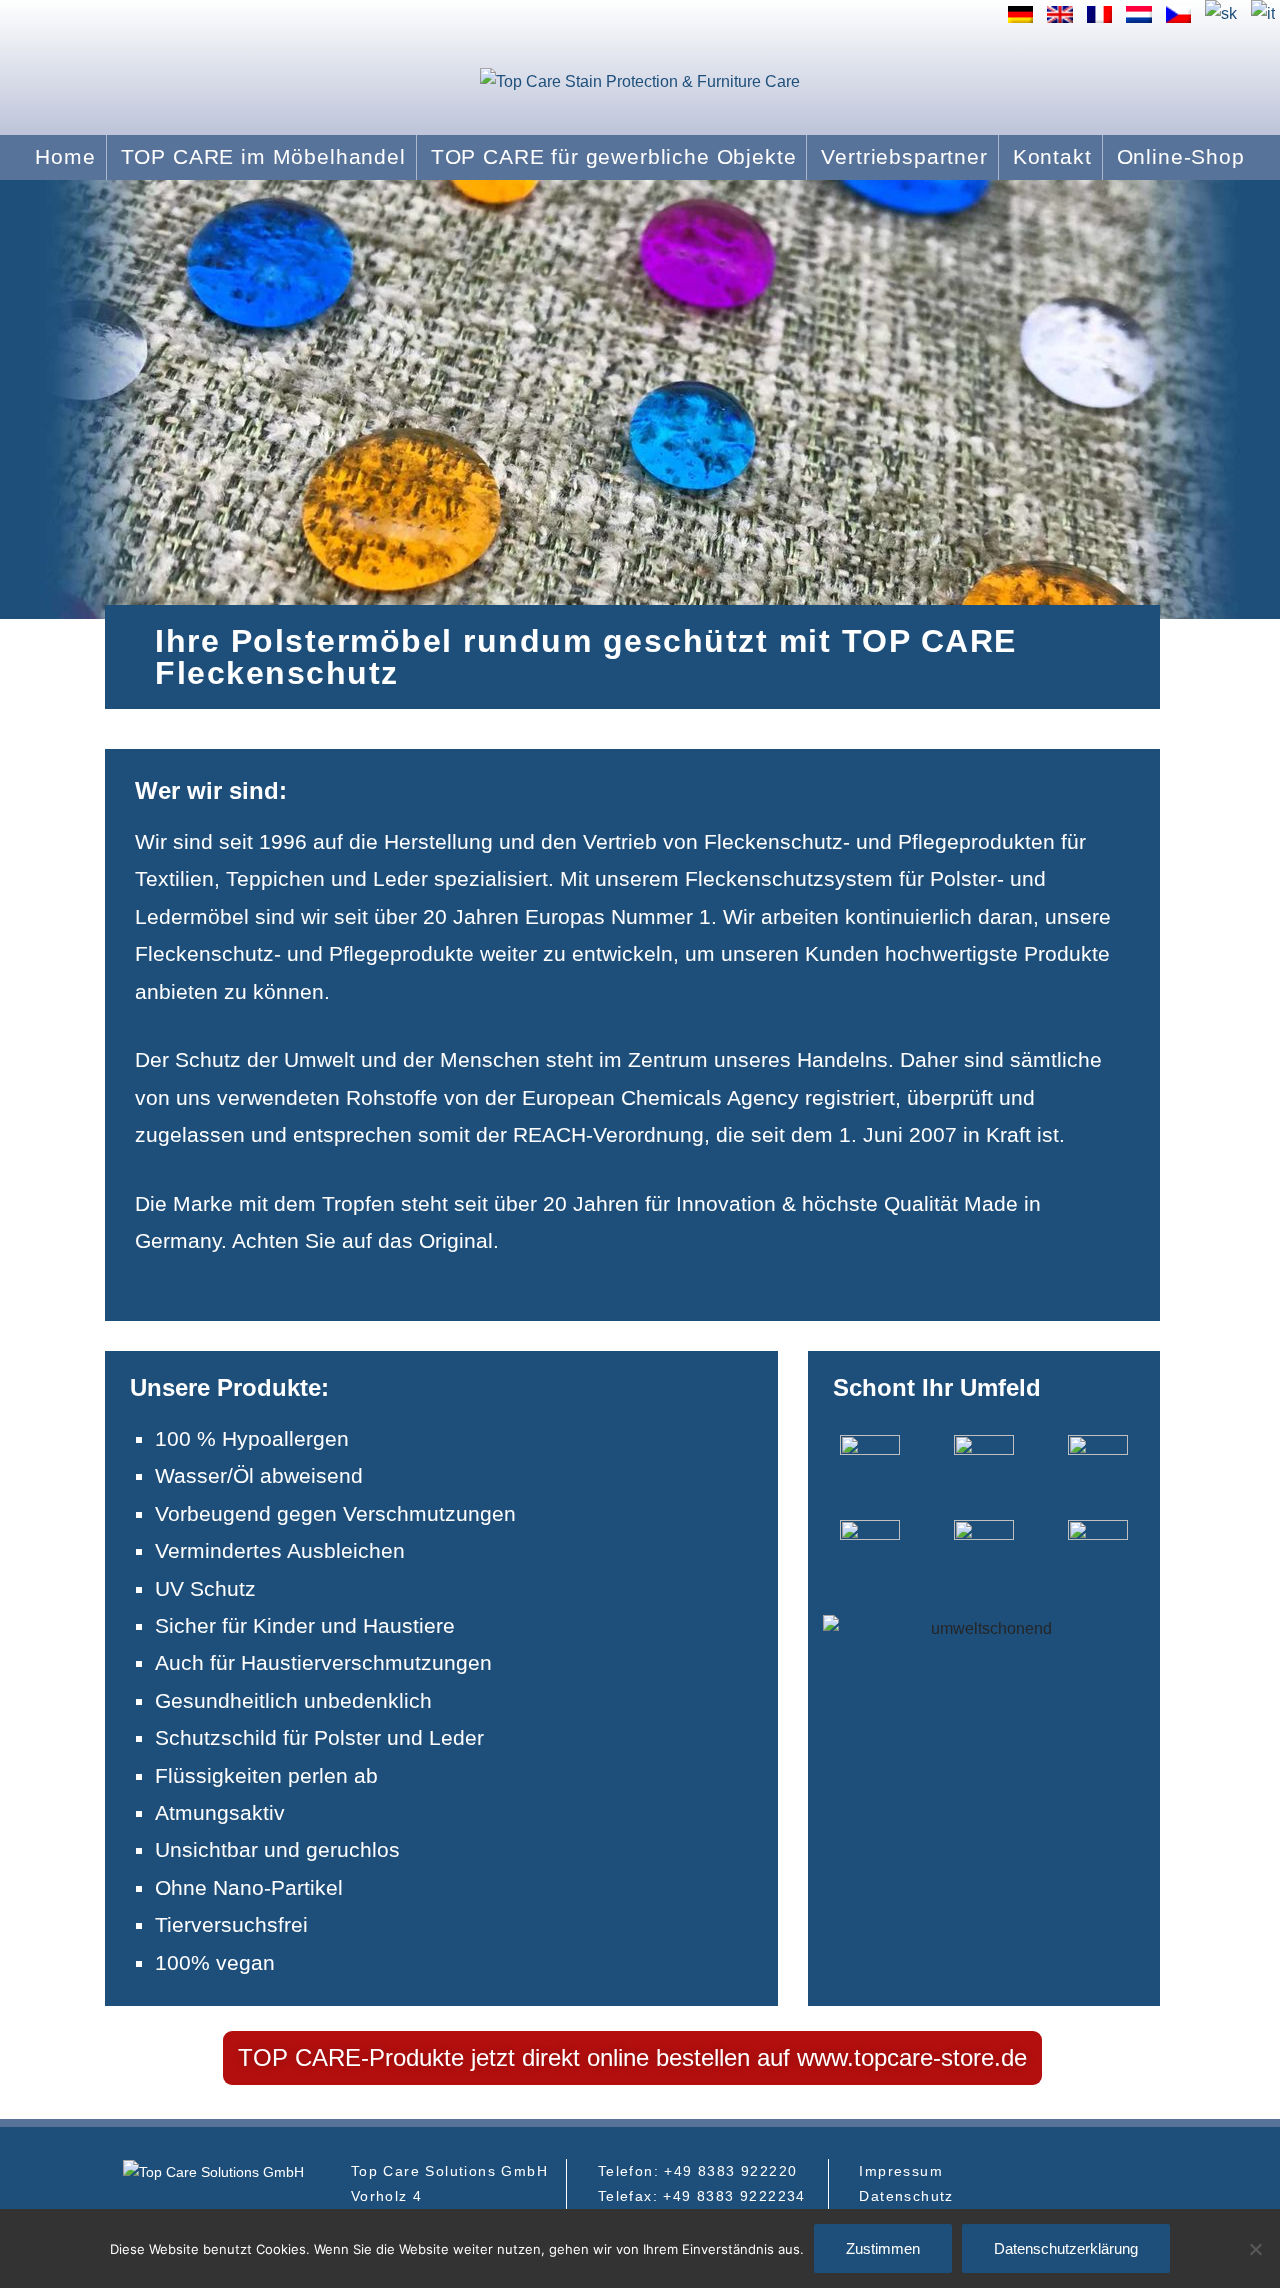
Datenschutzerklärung (1066, 2248)
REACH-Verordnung (608, 1134)
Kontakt (1052, 156)
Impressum (901, 2171)
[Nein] (1255, 2249)
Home (65, 156)
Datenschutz (906, 2196)
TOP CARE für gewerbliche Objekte (614, 156)
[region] (640, 399)
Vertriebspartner (904, 156)
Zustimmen (883, 2248)
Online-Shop (1181, 156)
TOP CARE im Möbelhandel (263, 156)
